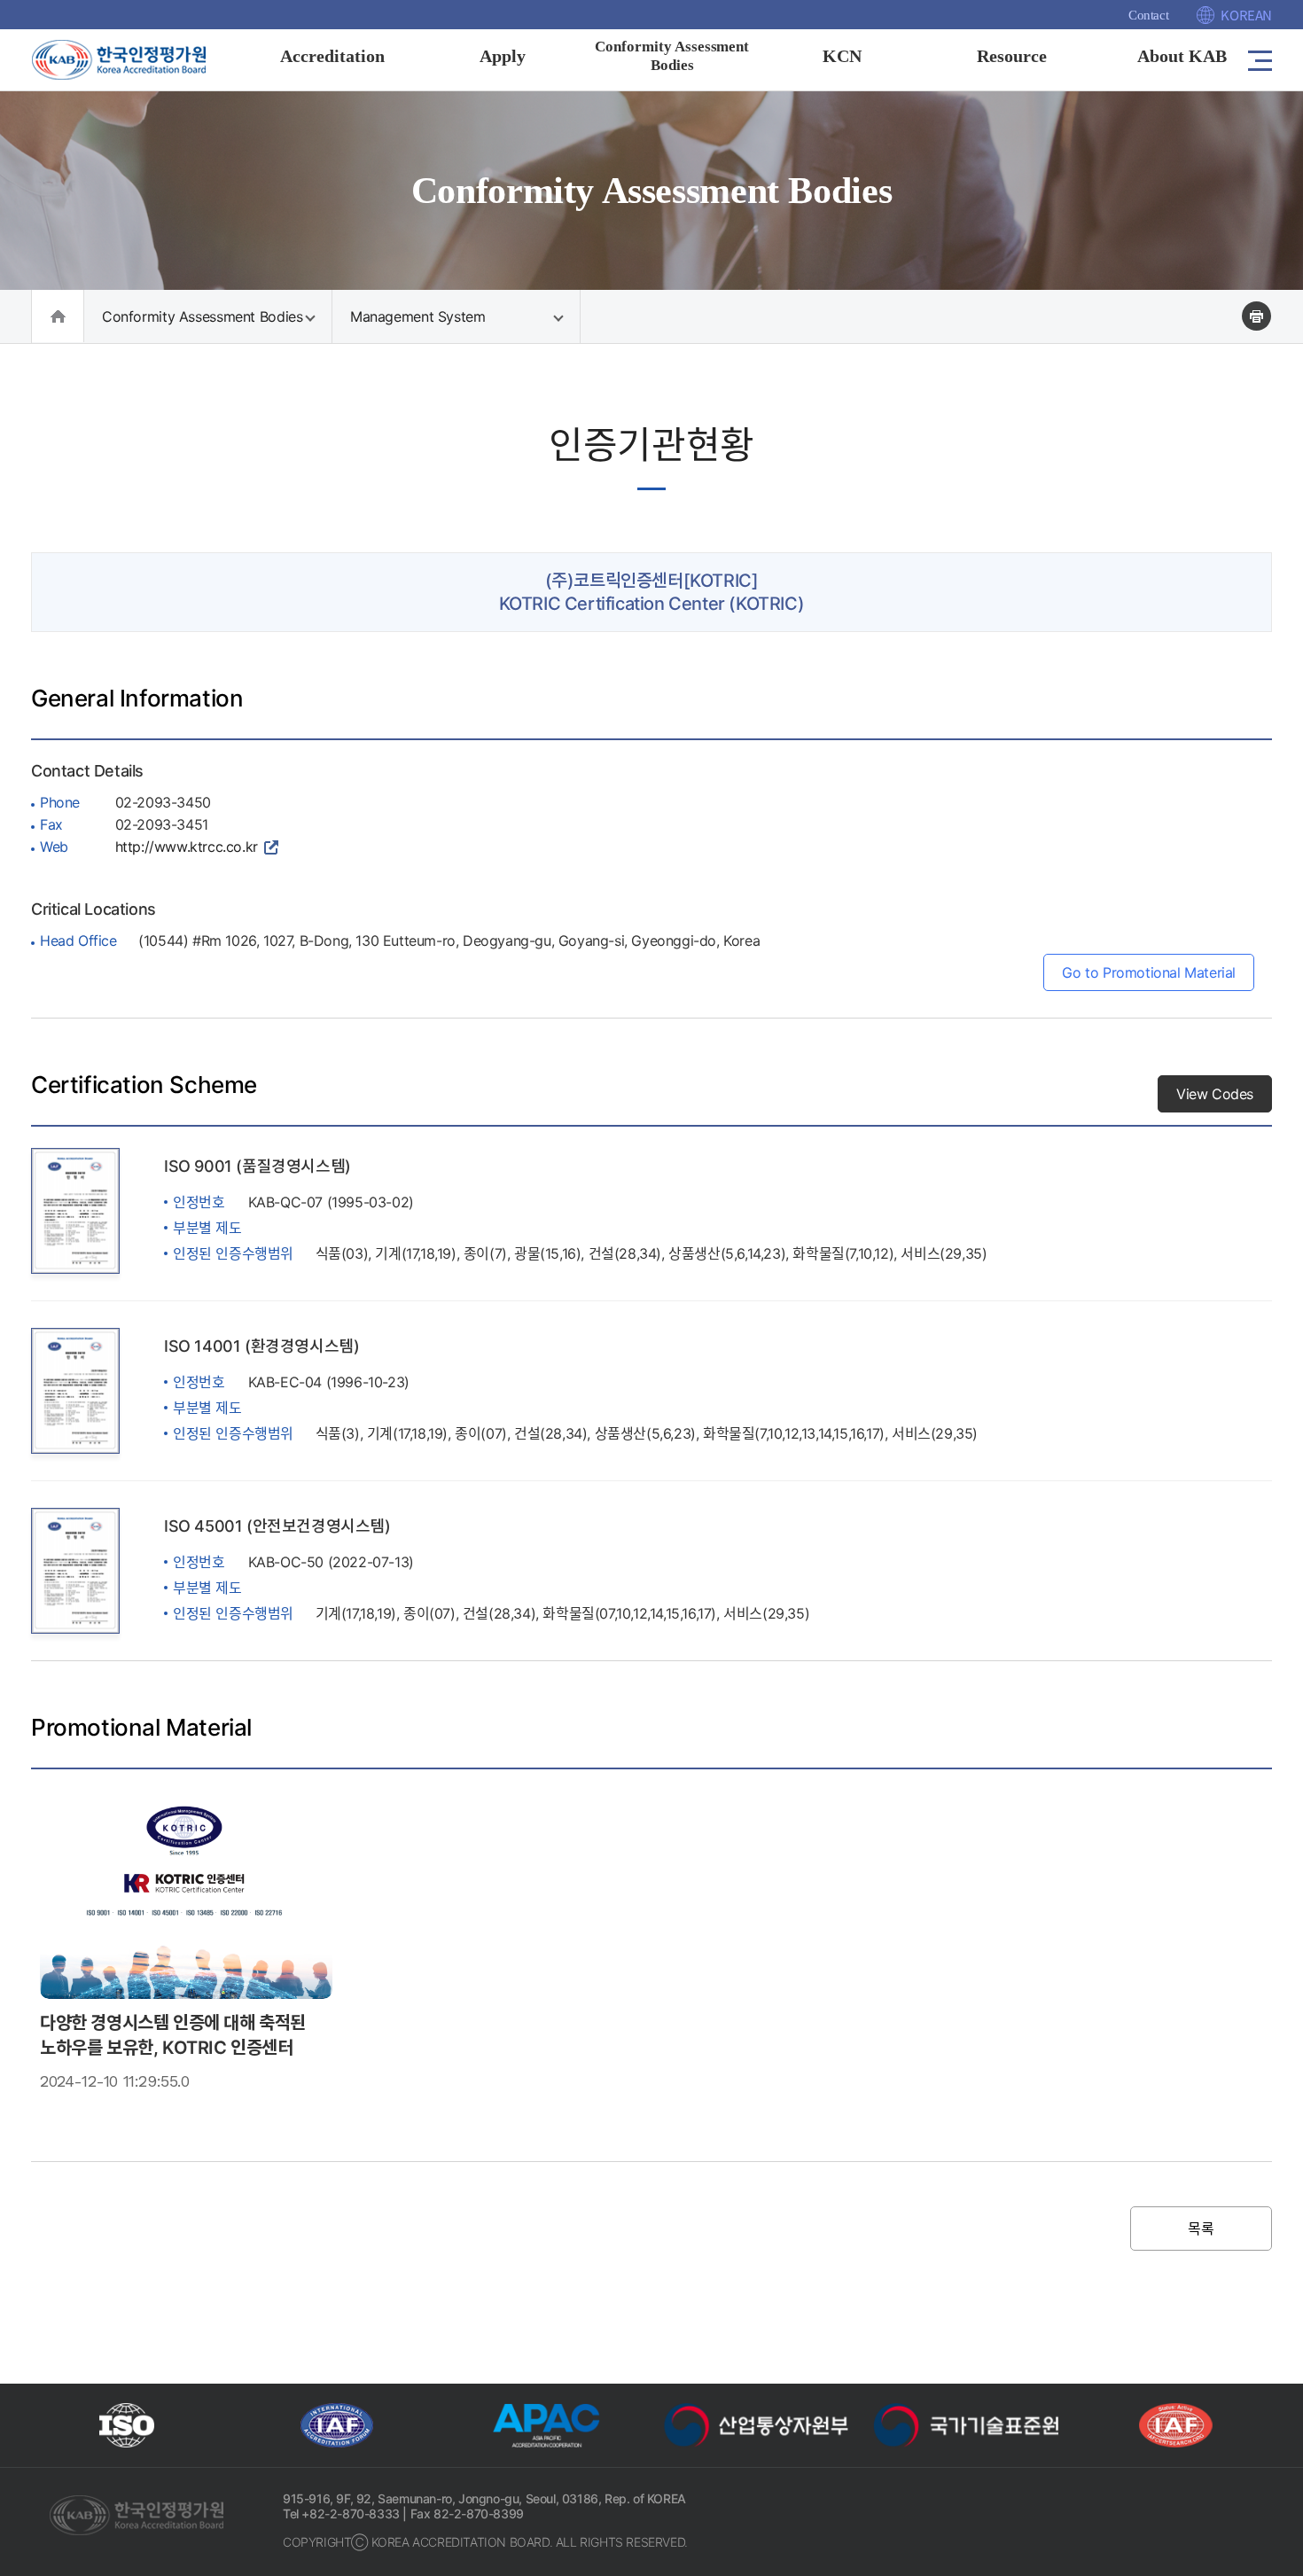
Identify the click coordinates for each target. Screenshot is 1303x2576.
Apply (503, 56)
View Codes (1215, 1094)
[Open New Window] (127, 2425)
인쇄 (1256, 316)
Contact (1148, 15)
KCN (842, 56)
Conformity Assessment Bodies (202, 316)
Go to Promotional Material (1149, 972)
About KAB (1182, 56)
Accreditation (332, 56)
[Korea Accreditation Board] (133, 59)
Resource (1012, 56)
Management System (418, 316)
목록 (1201, 2229)
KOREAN (1246, 15)
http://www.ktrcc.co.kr (187, 847)
